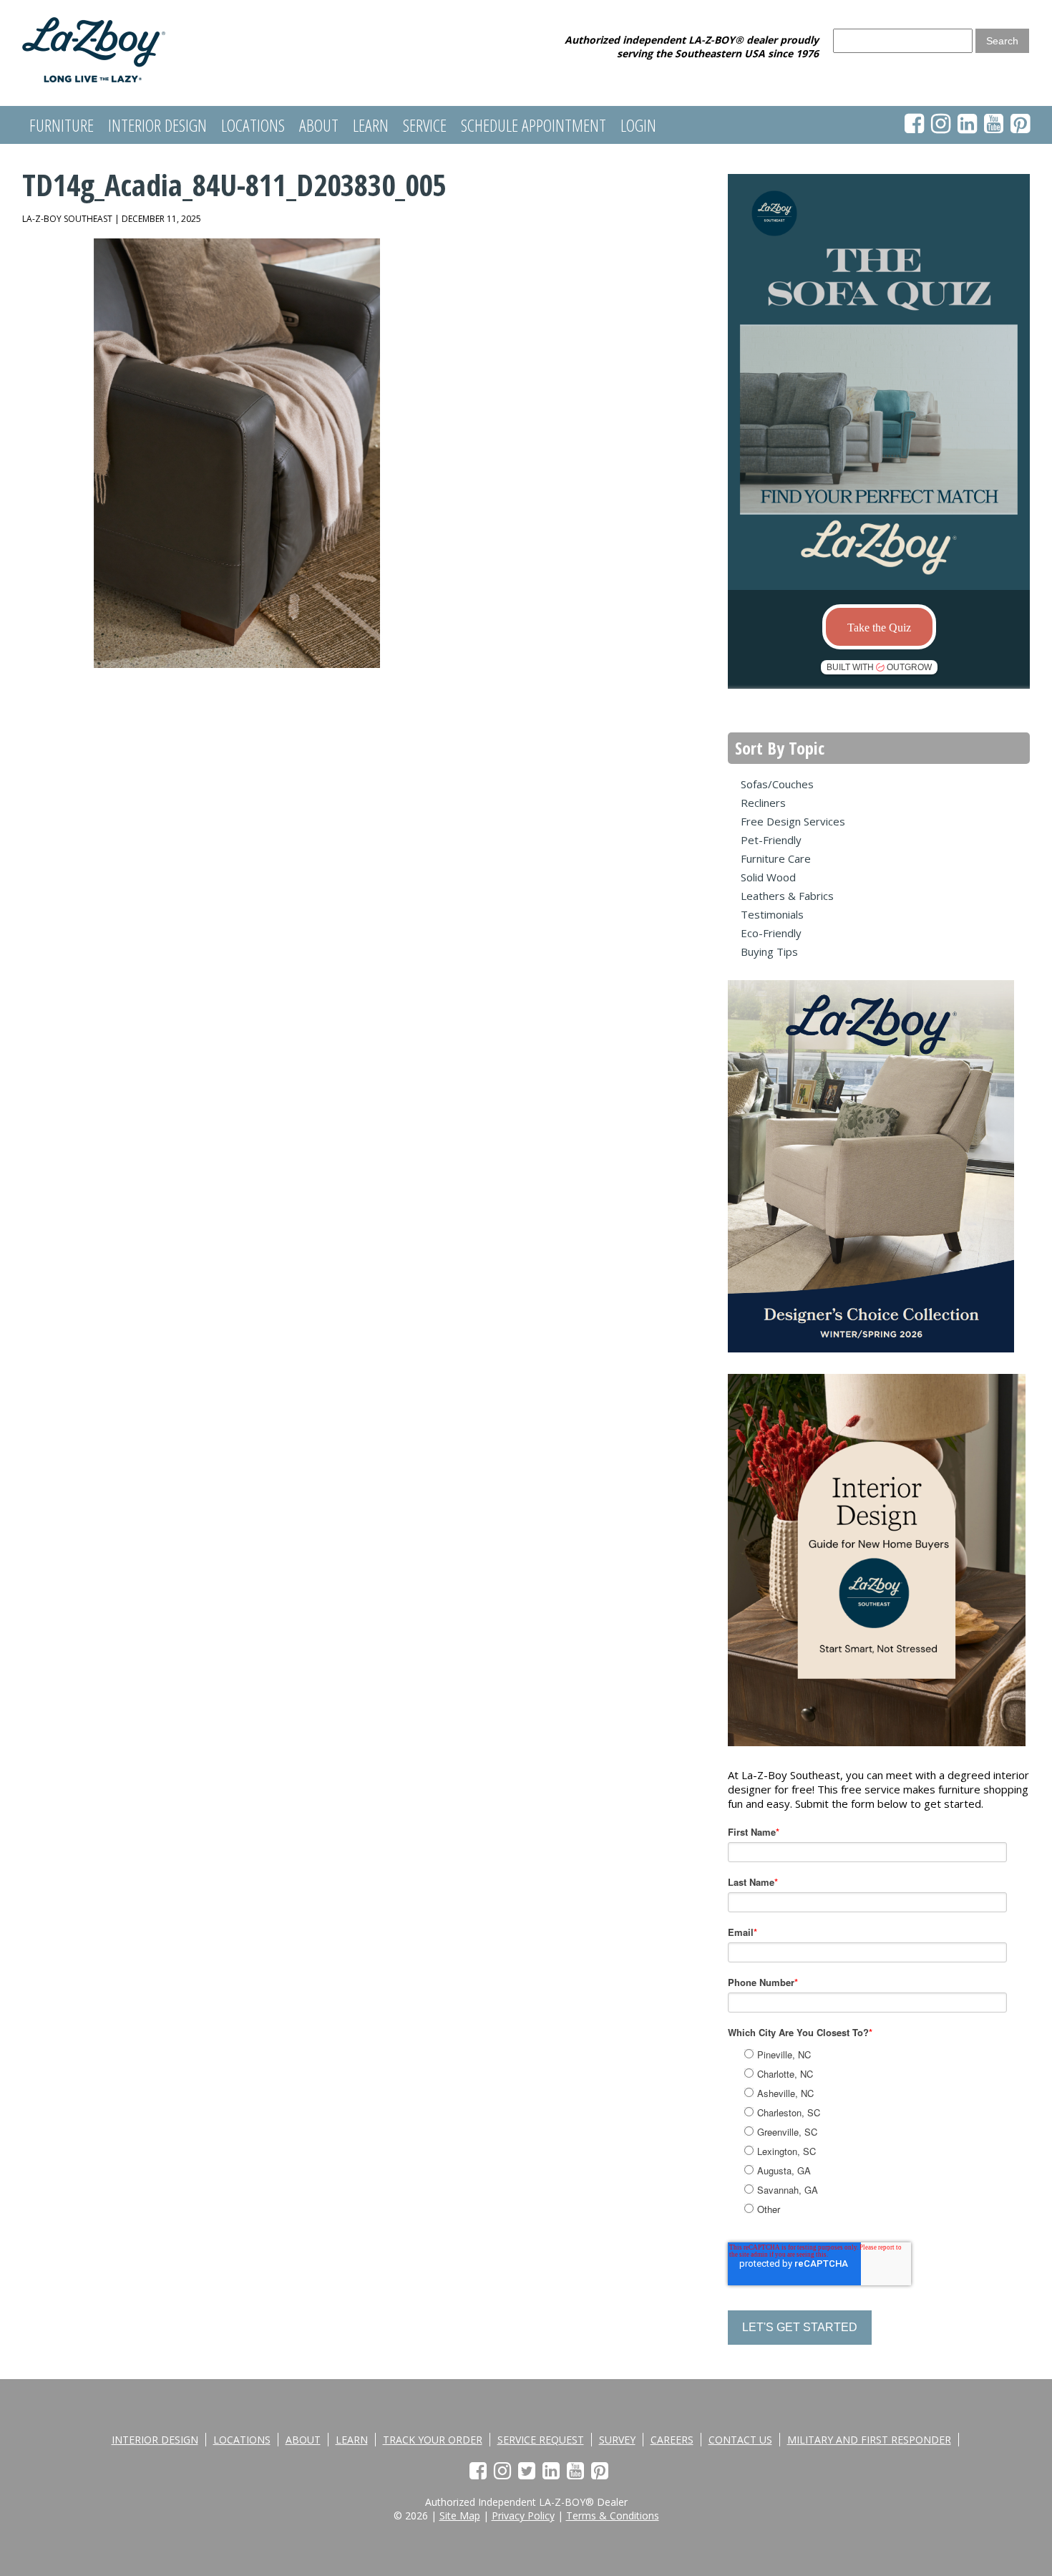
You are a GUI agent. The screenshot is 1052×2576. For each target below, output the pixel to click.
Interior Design (157, 125)
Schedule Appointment (534, 125)
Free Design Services (793, 821)
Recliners (763, 803)
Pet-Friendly (771, 840)
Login (638, 125)
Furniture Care (776, 858)
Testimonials (772, 914)
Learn (371, 125)
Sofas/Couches (777, 784)
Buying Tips (769, 952)
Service (425, 125)
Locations (253, 125)
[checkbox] (893, 2130)
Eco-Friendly (771, 933)
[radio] (895, 2054)
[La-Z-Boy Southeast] (94, 78)
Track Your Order (433, 2440)
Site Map (460, 2516)
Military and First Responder (869, 2440)
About (319, 125)
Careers (672, 2440)
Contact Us (740, 2440)
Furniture (62, 125)
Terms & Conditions (613, 2516)
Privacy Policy (523, 2516)
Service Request (541, 2440)
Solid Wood (768, 877)
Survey (617, 2440)
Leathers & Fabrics (787, 896)
